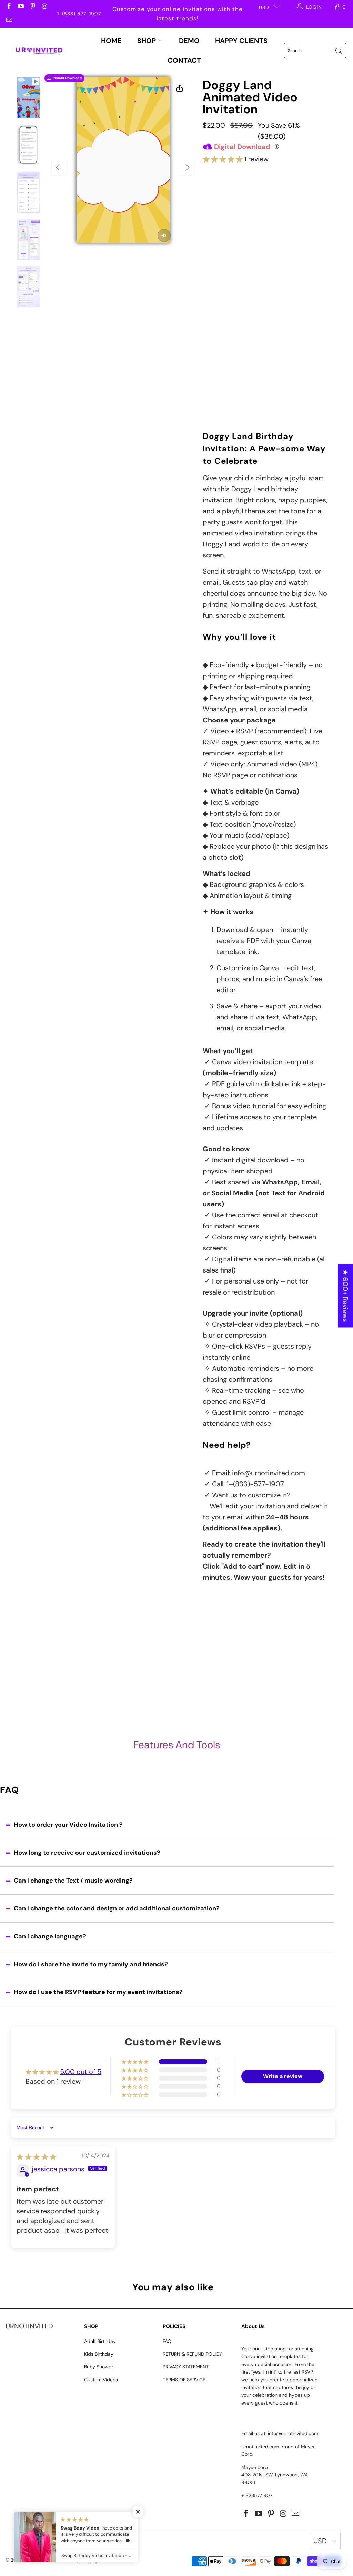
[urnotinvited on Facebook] (9, 7)
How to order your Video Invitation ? (68, 1825)
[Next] (187, 167)
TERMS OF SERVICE (184, 2380)
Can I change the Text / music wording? (73, 1881)
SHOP (147, 41)
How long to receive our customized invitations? (87, 1853)
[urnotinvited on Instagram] (44, 7)
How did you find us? (233, 363)
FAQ (167, 2341)
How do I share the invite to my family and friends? (91, 1964)
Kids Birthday (99, 2354)
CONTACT (184, 60)
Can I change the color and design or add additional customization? (117, 1908)
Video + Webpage (296, 197)
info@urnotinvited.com (269, 1473)
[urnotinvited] (39, 51)
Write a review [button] (283, 2076)
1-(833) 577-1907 (79, 14)
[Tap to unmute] (164, 235)
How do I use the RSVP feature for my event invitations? (98, 1992)
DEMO (189, 41)
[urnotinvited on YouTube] (21, 7)
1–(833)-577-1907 (255, 1484)
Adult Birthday (100, 2341)
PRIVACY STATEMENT (186, 2367)
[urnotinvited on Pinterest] (32, 7)
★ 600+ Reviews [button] (345, 1296)
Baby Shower (99, 2367)
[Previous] (59, 167)
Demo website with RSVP (264, 348)
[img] (37, 2157)
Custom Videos (101, 2380)
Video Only (235, 200)
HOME (111, 41)
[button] (223, 159)
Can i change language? (50, 1936)
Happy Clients (241, 41)
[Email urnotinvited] (9, 21)
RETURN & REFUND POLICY (192, 2354)
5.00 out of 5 (81, 2072)
